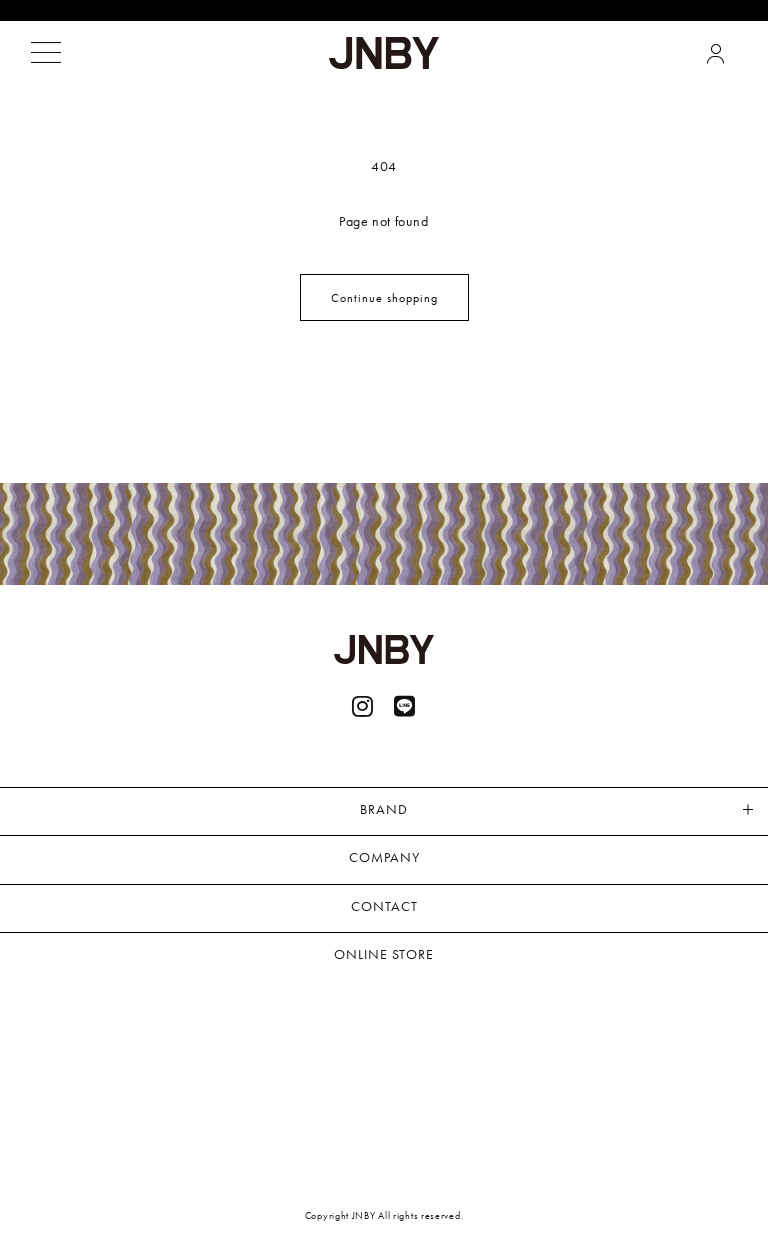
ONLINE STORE (384, 954)
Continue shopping (384, 298)
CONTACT (384, 906)
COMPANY (384, 857)
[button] (46, 53)
